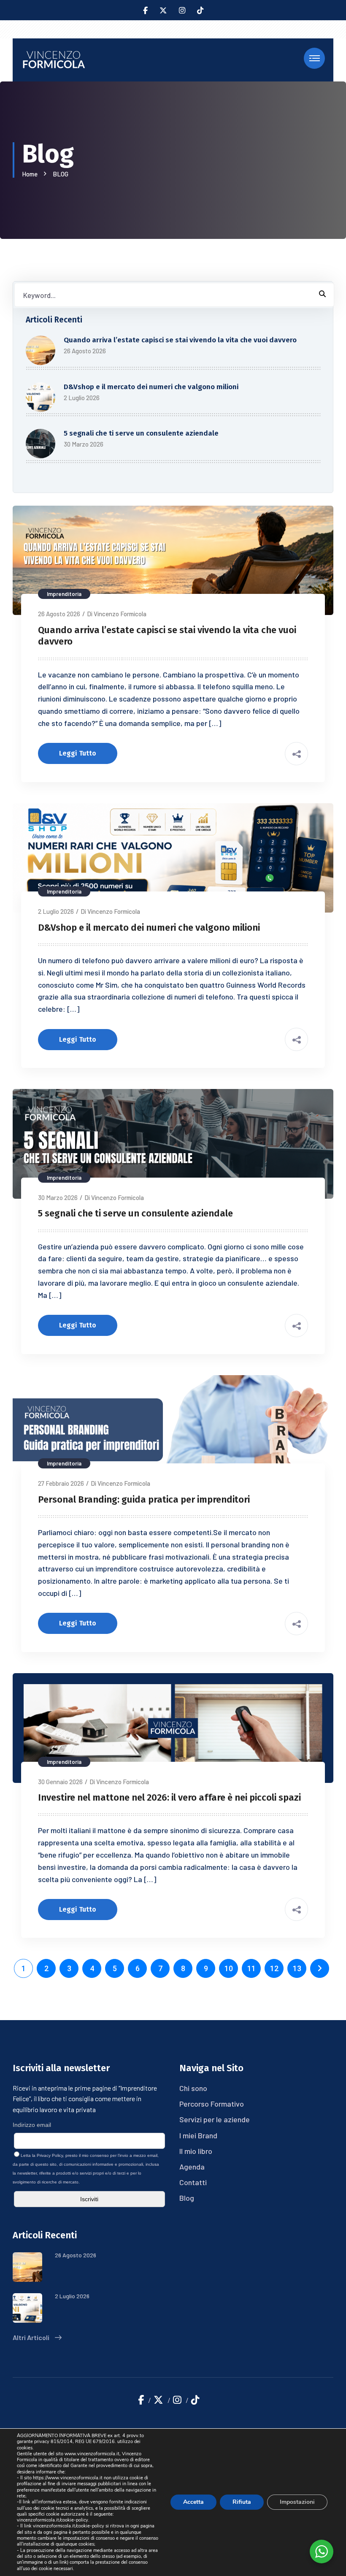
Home (31, 174)
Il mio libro (196, 2151)
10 (229, 1968)
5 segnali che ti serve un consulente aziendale (141, 433)
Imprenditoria (64, 594)
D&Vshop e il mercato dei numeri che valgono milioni (151, 387)
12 (274, 1968)
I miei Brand (198, 2135)
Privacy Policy (50, 2155)
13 (297, 1968)
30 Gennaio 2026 (60, 1782)
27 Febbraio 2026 (61, 1483)
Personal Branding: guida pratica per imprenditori (144, 1499)
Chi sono (193, 2088)
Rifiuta (242, 2502)
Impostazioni (297, 2502)
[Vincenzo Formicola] (54, 59)
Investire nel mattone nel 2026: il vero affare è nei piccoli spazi (169, 1797)
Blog (187, 2198)
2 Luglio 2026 (56, 911)
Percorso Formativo (212, 2104)
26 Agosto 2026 (59, 614)
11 (251, 1968)
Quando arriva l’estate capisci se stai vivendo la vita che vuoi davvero (180, 340)
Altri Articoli (32, 2337)
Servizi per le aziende (215, 2119)
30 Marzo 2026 (58, 1197)
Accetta (193, 2502)
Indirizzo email (32, 2125)
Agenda (192, 2167)
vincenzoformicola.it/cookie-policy (53, 2520)
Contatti (193, 2182)
